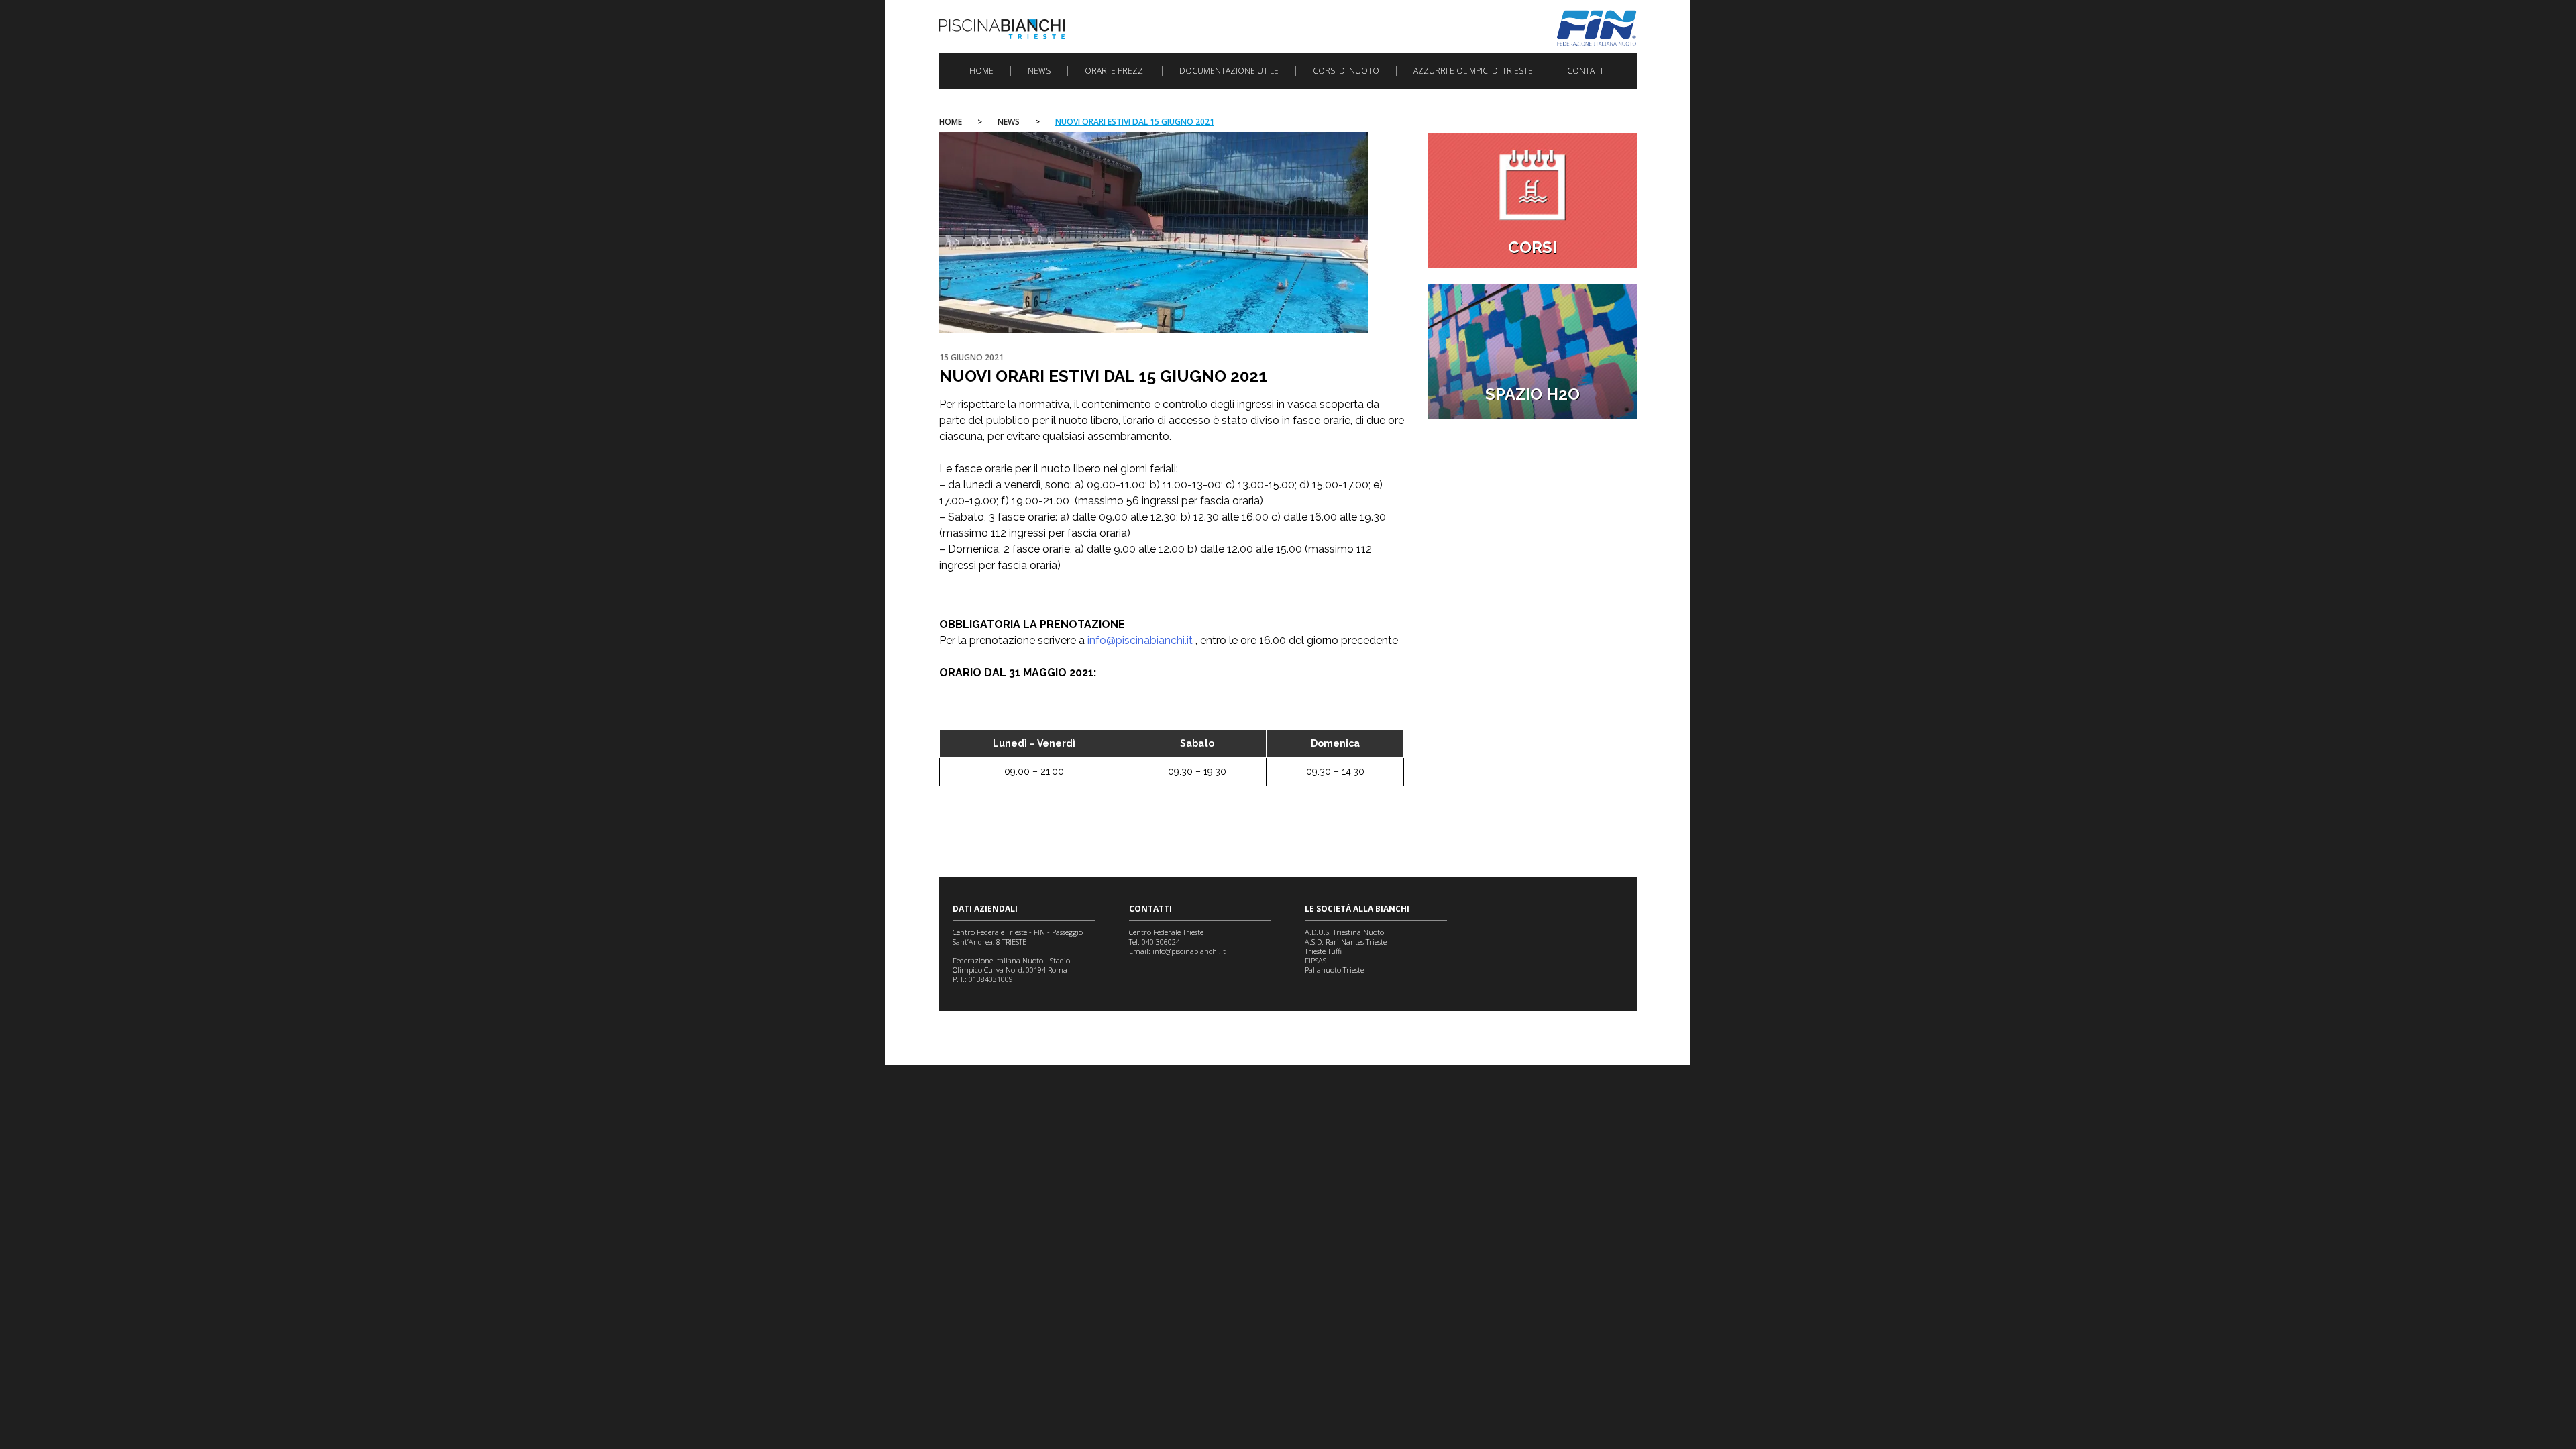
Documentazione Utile (1229, 71)
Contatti (1587, 71)
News (1039, 71)
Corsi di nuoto (1346, 71)
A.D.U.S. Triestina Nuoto (1344, 932)
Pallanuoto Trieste (1334, 970)
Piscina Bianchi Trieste (1002, 29)
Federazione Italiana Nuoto (1597, 28)
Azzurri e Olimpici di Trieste (1473, 71)
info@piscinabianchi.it (1140, 640)
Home (981, 71)
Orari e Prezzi (1115, 71)
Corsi (1533, 247)
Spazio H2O (1533, 394)
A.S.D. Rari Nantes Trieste (1346, 942)
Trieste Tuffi (1323, 951)
